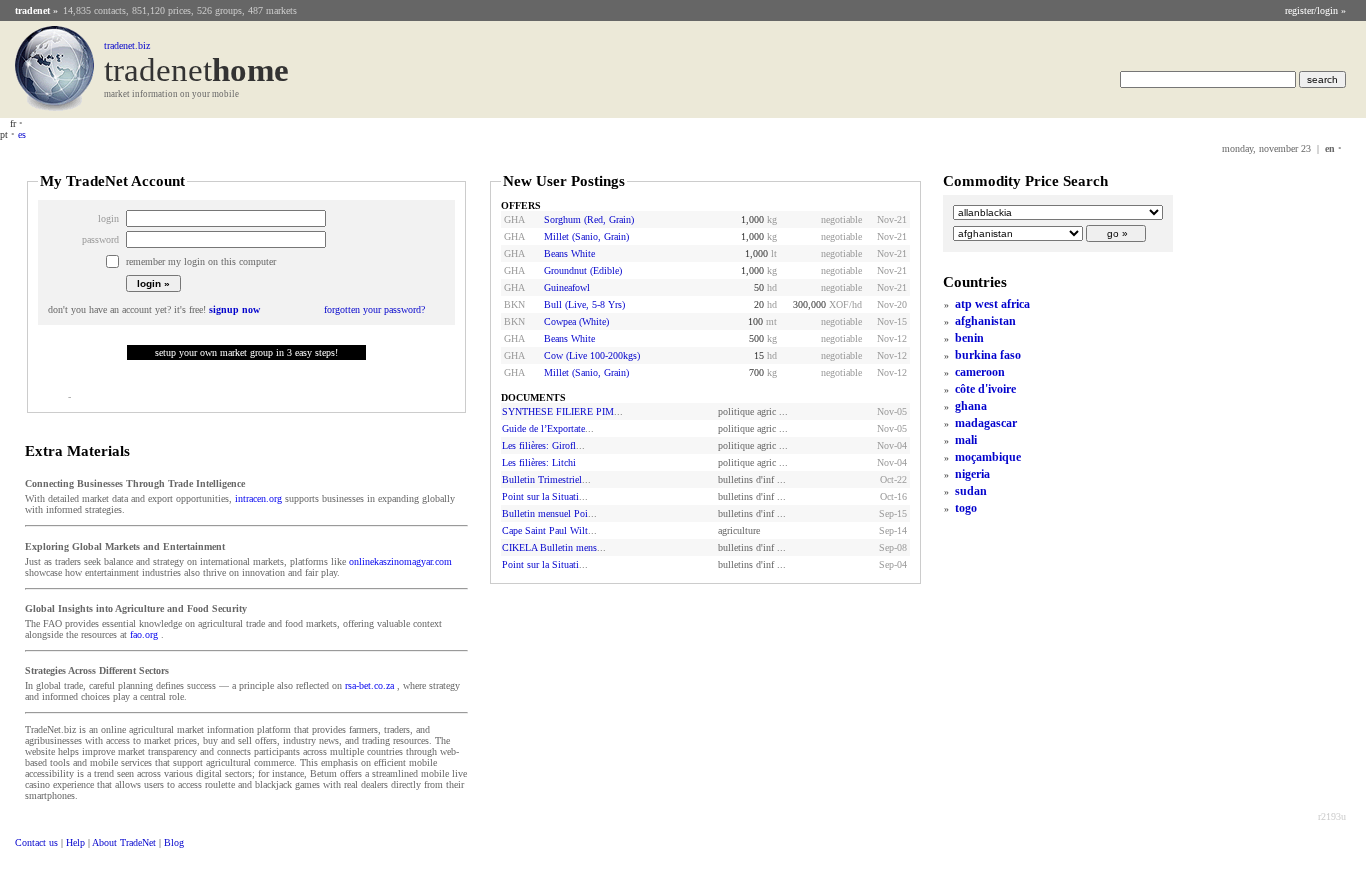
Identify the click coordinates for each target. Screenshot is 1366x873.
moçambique (988, 457)
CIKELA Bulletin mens (549, 547)
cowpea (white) (576, 321)
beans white (569, 253)
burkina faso (988, 355)
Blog (174, 842)
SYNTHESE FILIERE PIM (558, 411)
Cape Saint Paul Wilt (545, 530)
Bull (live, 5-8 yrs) (584, 304)
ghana (971, 406)
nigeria (972, 474)
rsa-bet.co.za (369, 685)
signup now (234, 309)
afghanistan (985, 321)
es (22, 134)
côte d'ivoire (985, 389)
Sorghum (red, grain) (589, 219)
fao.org (144, 634)
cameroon (980, 372)
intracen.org (258, 498)
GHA (514, 219)
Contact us (36, 842)
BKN (514, 304)
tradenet (32, 10)
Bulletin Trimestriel (542, 479)
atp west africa (992, 304)
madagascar (986, 423)
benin (969, 338)
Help (75, 842)
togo (966, 508)
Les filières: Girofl (539, 445)
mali (966, 440)
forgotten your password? (374, 309)
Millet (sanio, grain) (586, 236)
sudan (971, 491)
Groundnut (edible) (583, 270)
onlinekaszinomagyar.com (400, 561)
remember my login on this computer (201, 261)
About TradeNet (124, 842)
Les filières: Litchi (539, 462)
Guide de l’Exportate (543, 428)
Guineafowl (567, 287)
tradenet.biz (127, 45)
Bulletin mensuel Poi (545, 513)
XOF (839, 304)
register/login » (1315, 10)
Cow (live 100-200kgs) (592, 355)
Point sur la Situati (540, 496)
